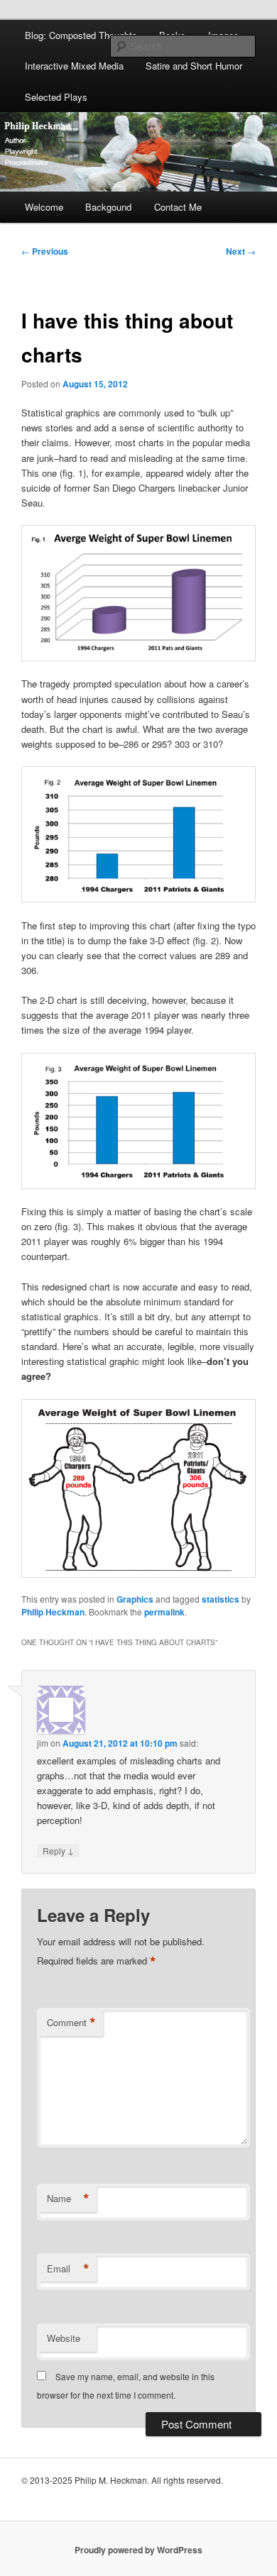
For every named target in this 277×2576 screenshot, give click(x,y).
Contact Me (178, 207)
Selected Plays (56, 97)
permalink (164, 1612)
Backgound (108, 207)
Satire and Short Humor (194, 66)
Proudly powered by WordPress (138, 2550)
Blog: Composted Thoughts (81, 35)
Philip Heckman (53, 1612)
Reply (58, 1850)
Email (68, 2269)
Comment (71, 2023)
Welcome (44, 207)
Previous (45, 251)
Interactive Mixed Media (74, 66)
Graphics (135, 1599)
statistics (221, 1599)
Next (241, 251)
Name (68, 2199)
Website (64, 2338)
